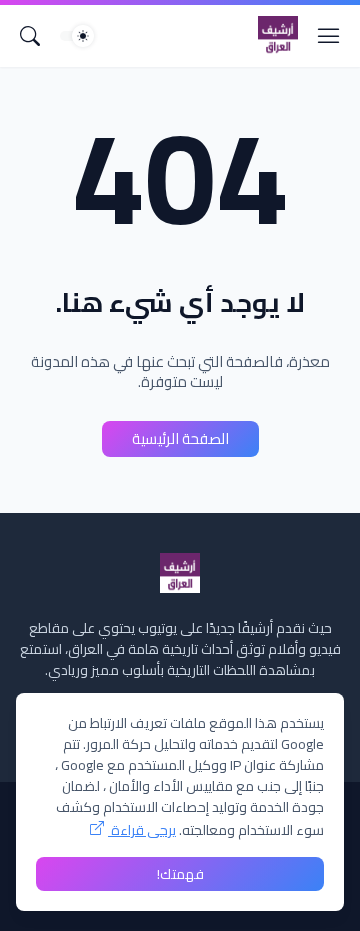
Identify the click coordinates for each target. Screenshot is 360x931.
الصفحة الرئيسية (180, 438)
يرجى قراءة (142, 830)
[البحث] (30, 36)
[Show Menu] (329, 36)
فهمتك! (180, 874)
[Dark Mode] (77, 36)
